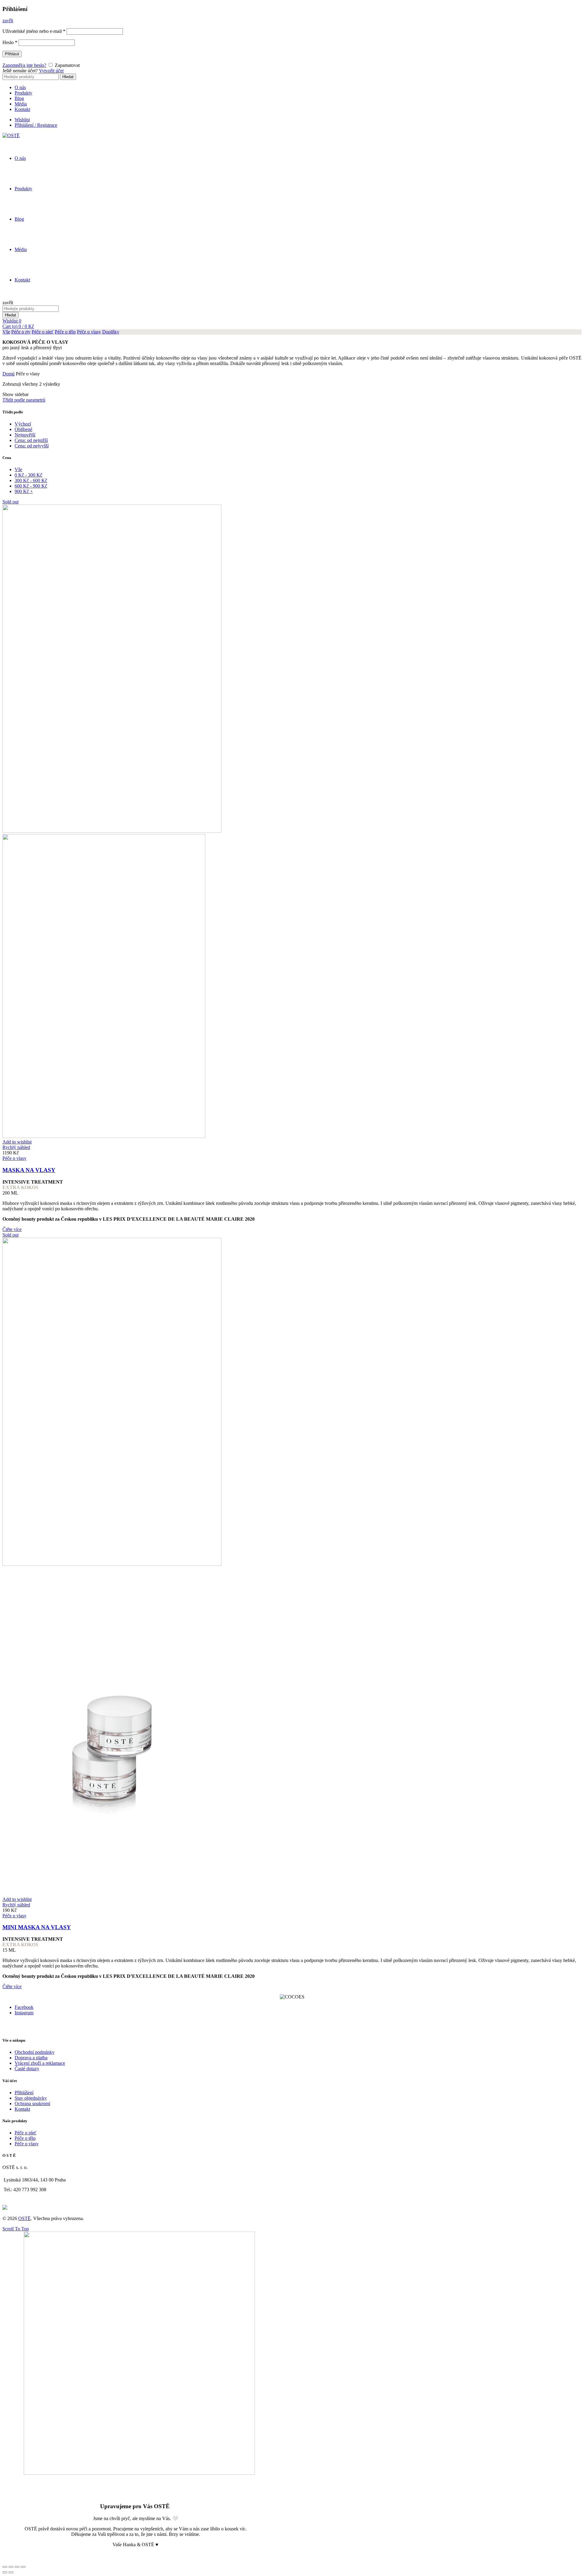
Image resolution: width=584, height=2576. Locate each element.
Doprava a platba (31, 2058)
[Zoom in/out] (23, 2567)
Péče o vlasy (89, 332)
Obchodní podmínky (35, 2052)
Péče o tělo (65, 332)
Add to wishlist (17, 1142)
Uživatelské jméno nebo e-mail (34, 31)
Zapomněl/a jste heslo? (24, 65)
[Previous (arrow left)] (5, 2572)
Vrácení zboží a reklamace (40, 2063)
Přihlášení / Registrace (36, 125)
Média (21, 104)
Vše (6, 332)
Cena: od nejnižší (31, 440)
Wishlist (22, 120)
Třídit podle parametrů (24, 400)
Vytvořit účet (51, 71)
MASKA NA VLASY (29, 1170)
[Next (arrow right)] (11, 2572)
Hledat (68, 77)
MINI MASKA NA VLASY (37, 1927)
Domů (9, 374)
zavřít (8, 21)
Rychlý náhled (16, 1147)
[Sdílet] (11, 2567)
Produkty (23, 93)
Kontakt (22, 109)
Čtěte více (12, 1229)
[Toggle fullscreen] (17, 2567)
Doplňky (111, 332)
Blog (19, 98)
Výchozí (23, 424)
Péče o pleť (43, 332)
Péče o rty (21, 332)
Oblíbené (23, 429)
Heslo (10, 42)
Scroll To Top (16, 2229)
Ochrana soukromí (32, 2104)
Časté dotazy (27, 2069)
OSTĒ (24, 2218)
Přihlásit (12, 54)
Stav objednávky (31, 2098)
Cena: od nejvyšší (32, 446)
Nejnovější (25, 435)
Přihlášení (24, 2093)
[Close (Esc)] (5, 2567)
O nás (20, 87)
